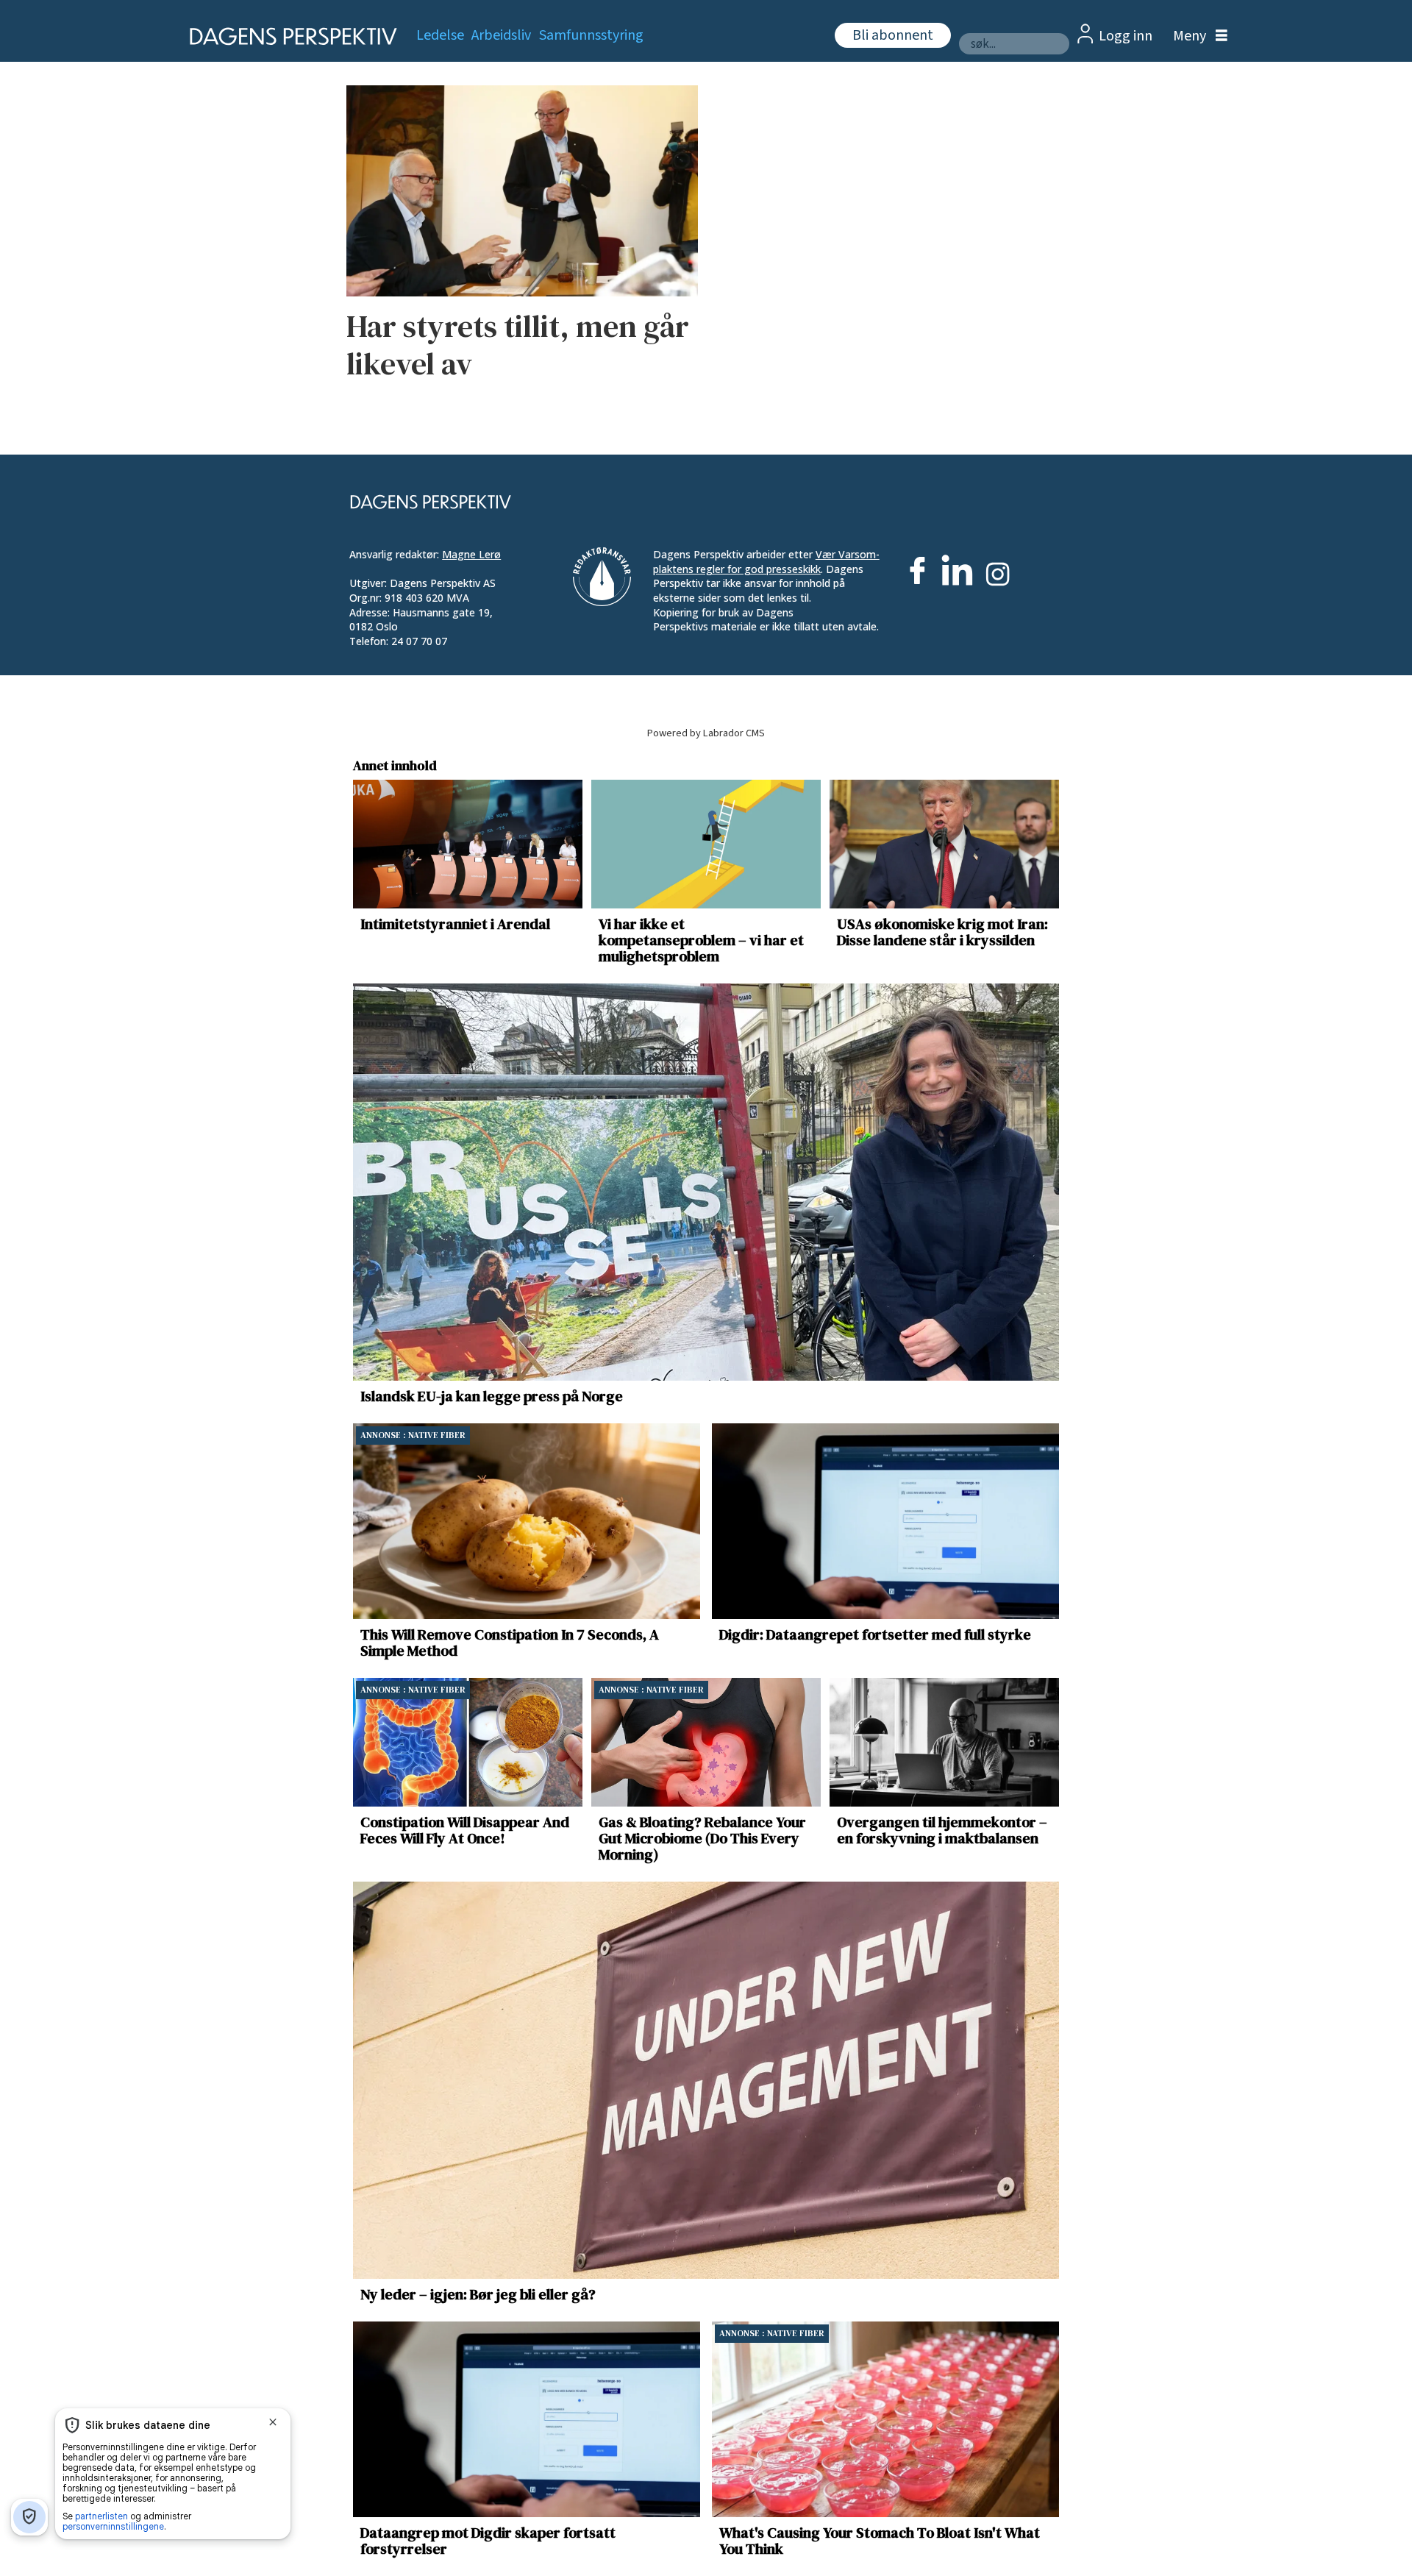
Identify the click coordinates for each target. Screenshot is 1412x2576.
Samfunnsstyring (591, 35)
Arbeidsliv (501, 35)
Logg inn (1126, 36)
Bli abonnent (893, 35)
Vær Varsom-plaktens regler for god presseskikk (766, 562)
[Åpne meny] (1197, 36)
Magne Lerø (471, 554)
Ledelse (440, 35)
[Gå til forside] (289, 36)
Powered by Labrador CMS (706, 733)
